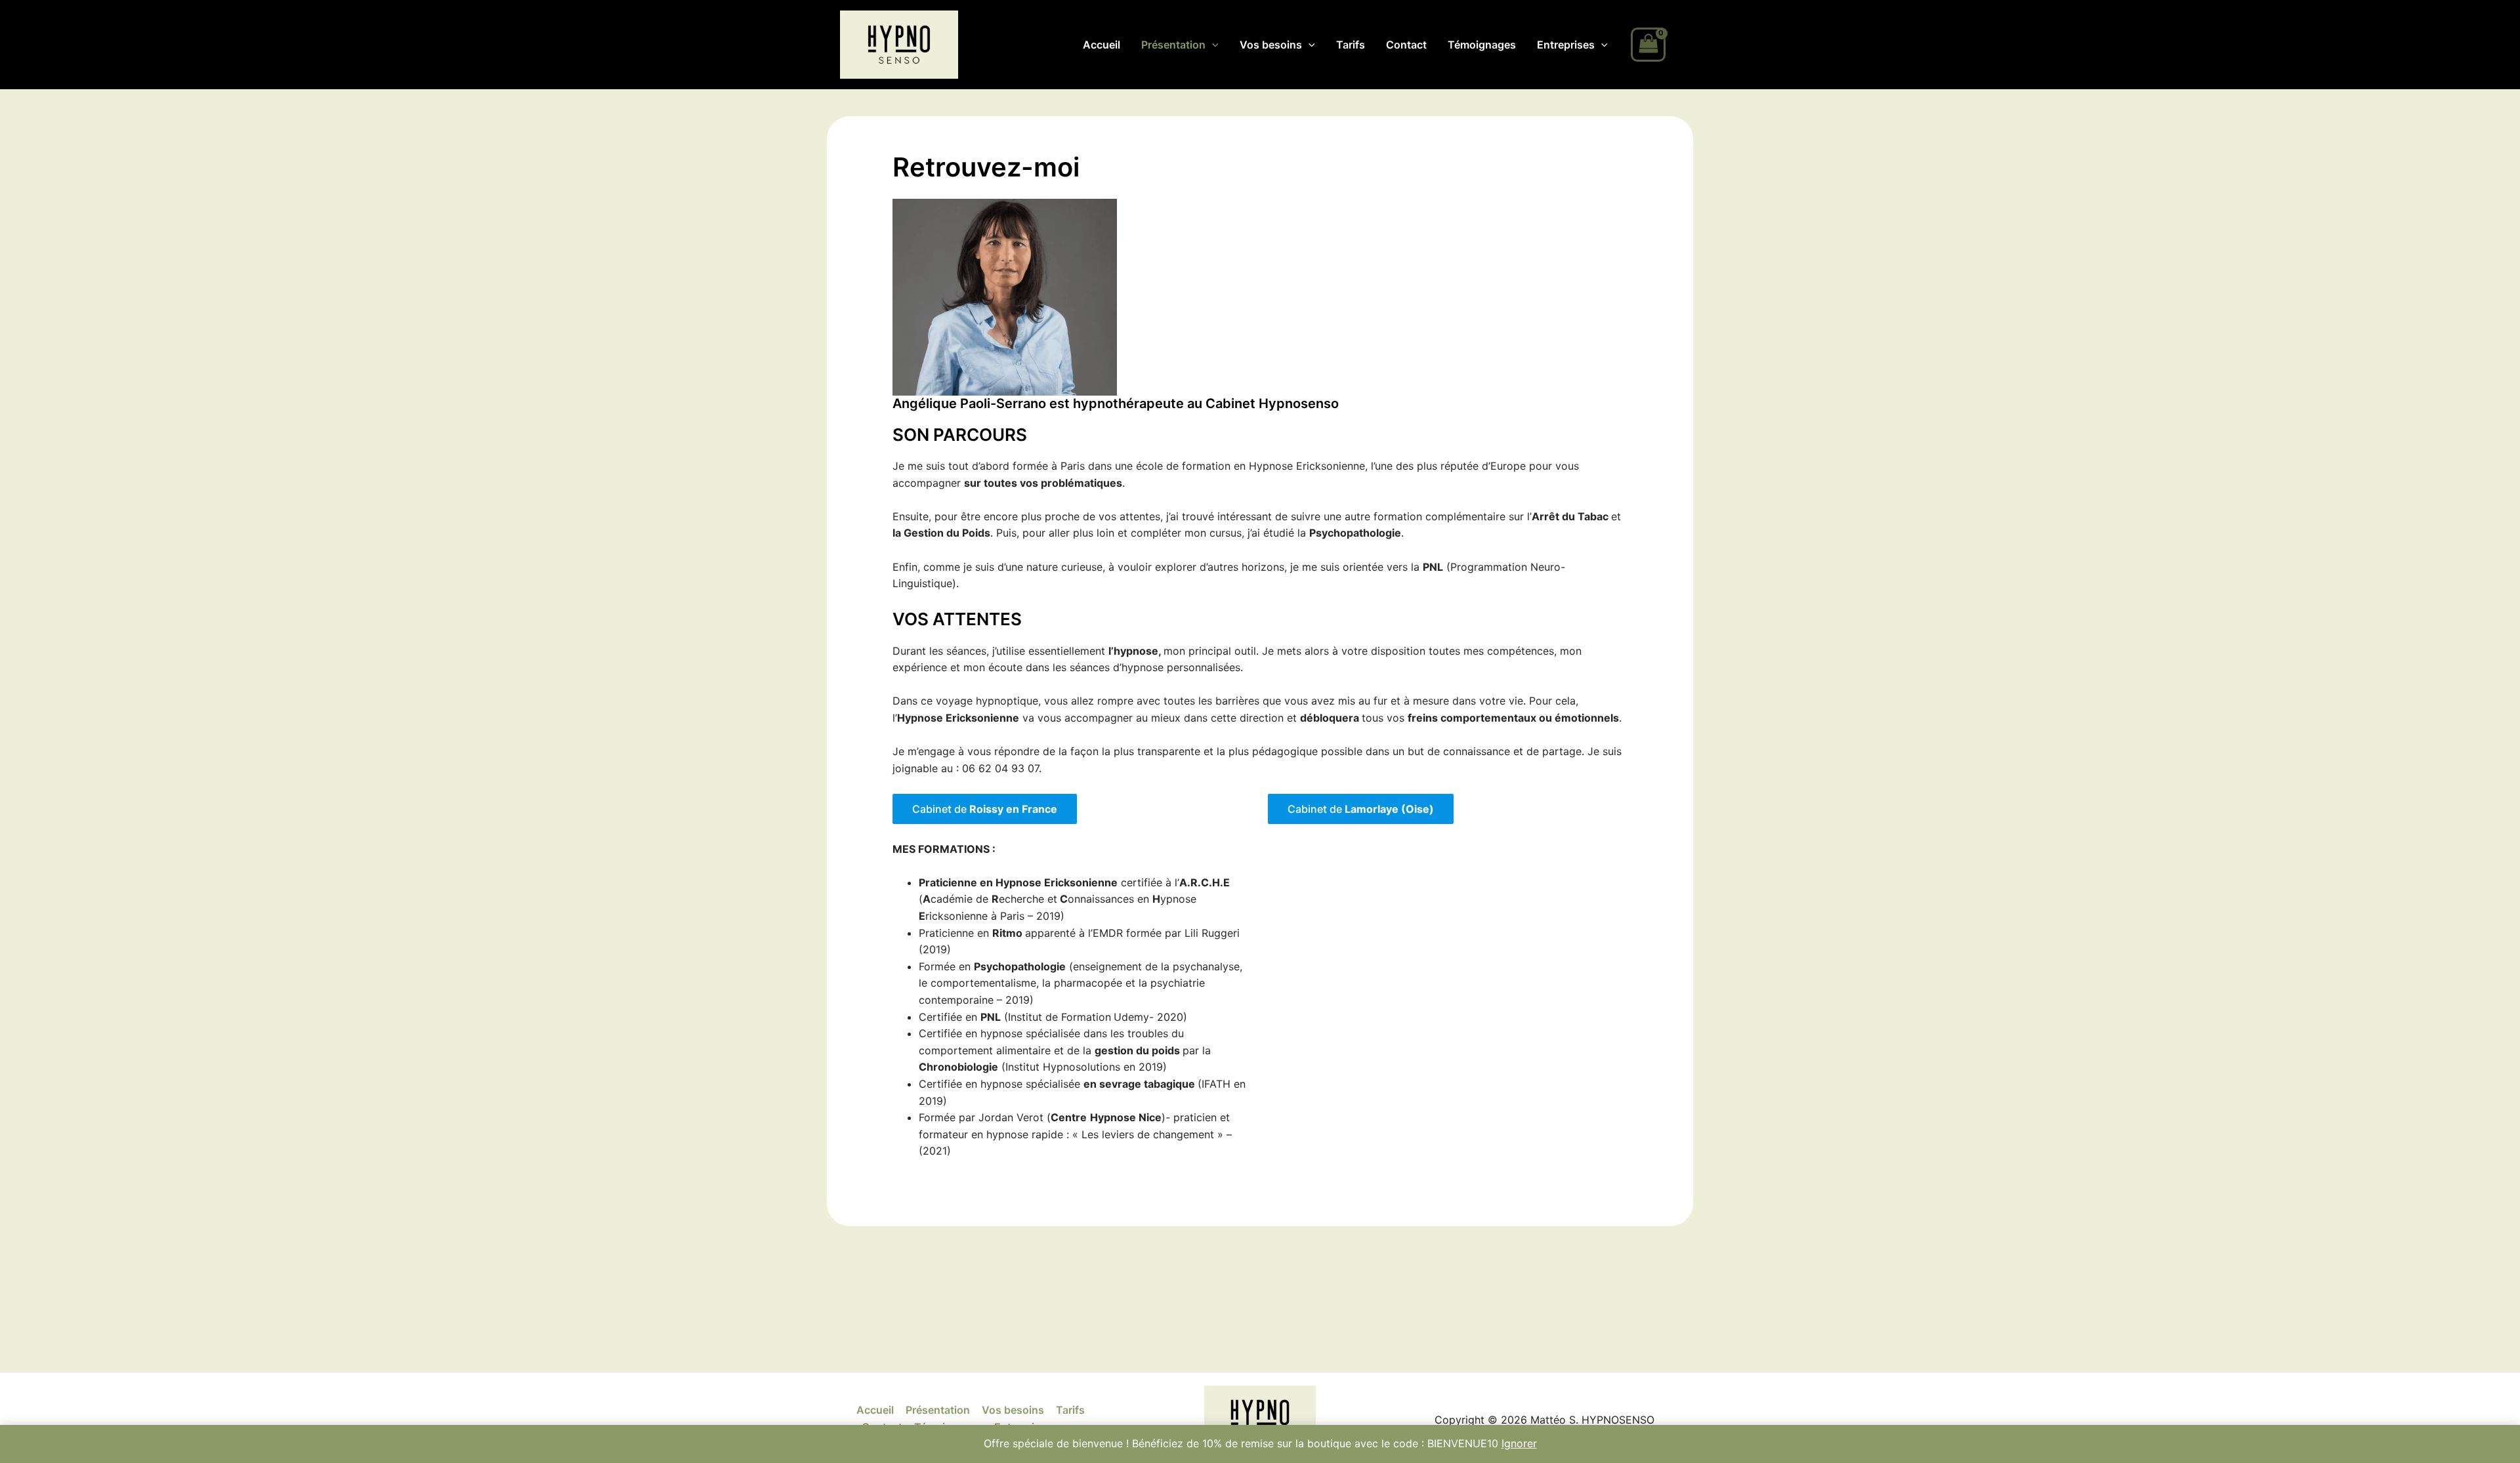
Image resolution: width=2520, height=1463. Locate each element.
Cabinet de (985, 809)
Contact (1406, 45)
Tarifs (1351, 45)
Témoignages (1482, 45)
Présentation (1173, 45)
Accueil (1102, 45)
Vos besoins (1271, 45)
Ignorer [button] (1519, 1443)
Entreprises (1566, 45)
